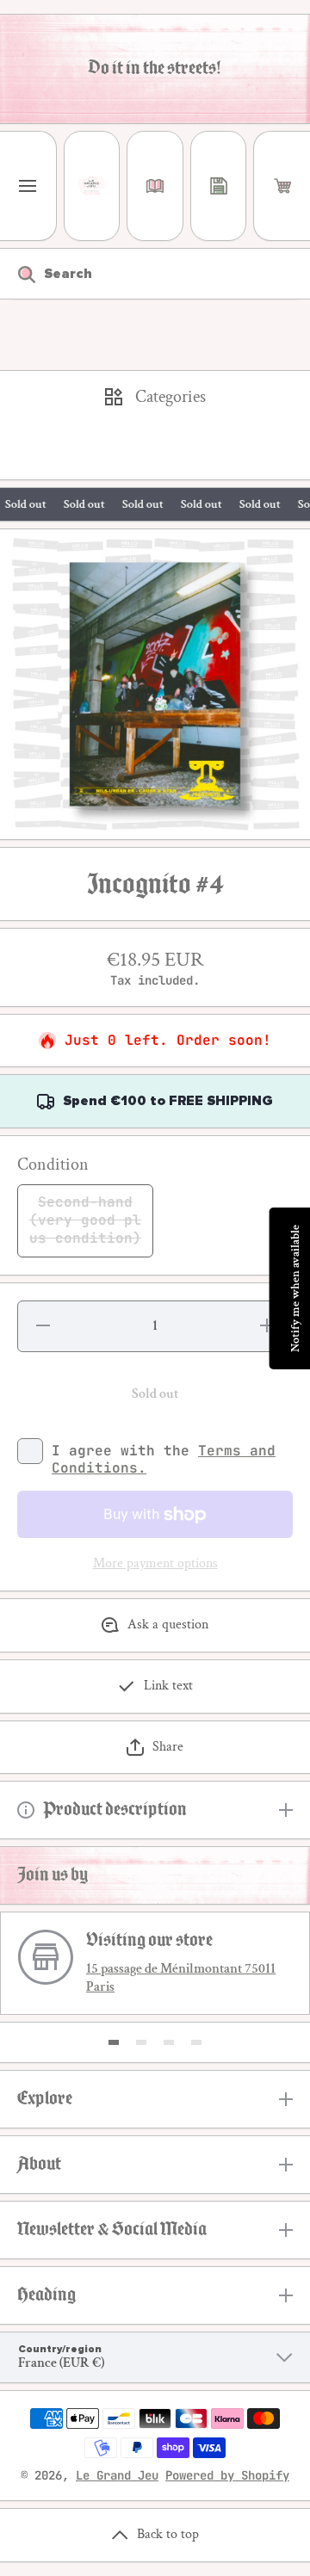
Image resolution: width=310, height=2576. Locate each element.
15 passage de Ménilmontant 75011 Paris (181, 1978)
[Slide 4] (196, 2042)
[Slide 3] (169, 2042)
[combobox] (155, 274)
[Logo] (92, 186)
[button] (282, 186)
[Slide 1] (114, 2042)
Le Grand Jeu (117, 2475)
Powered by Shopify (227, 2475)
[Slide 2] (141, 2042)
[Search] (18, 274)
